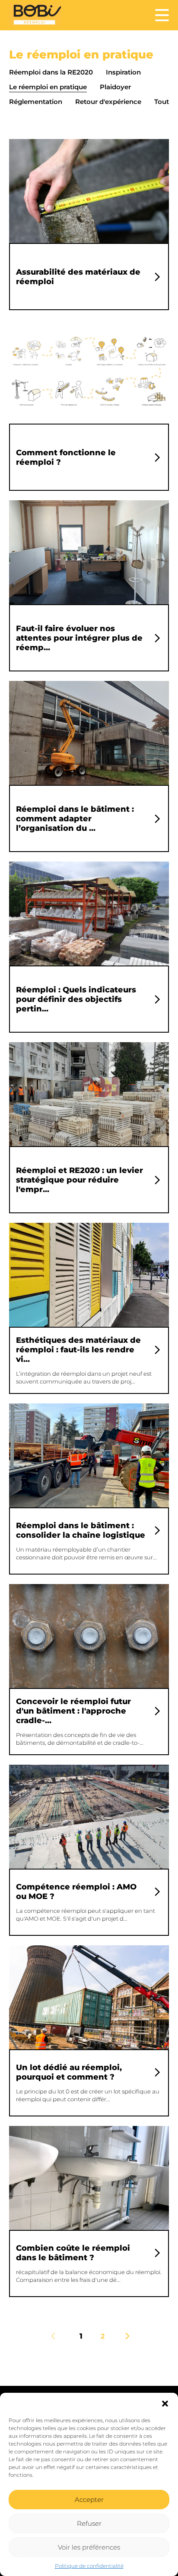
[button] (165, 2404)
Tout (162, 102)
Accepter (89, 2500)
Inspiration (123, 72)
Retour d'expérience (108, 102)
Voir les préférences (89, 2547)
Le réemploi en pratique (48, 87)
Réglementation (36, 102)
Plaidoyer (115, 87)
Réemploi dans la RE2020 (51, 72)
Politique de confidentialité (89, 2566)
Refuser (89, 2523)
